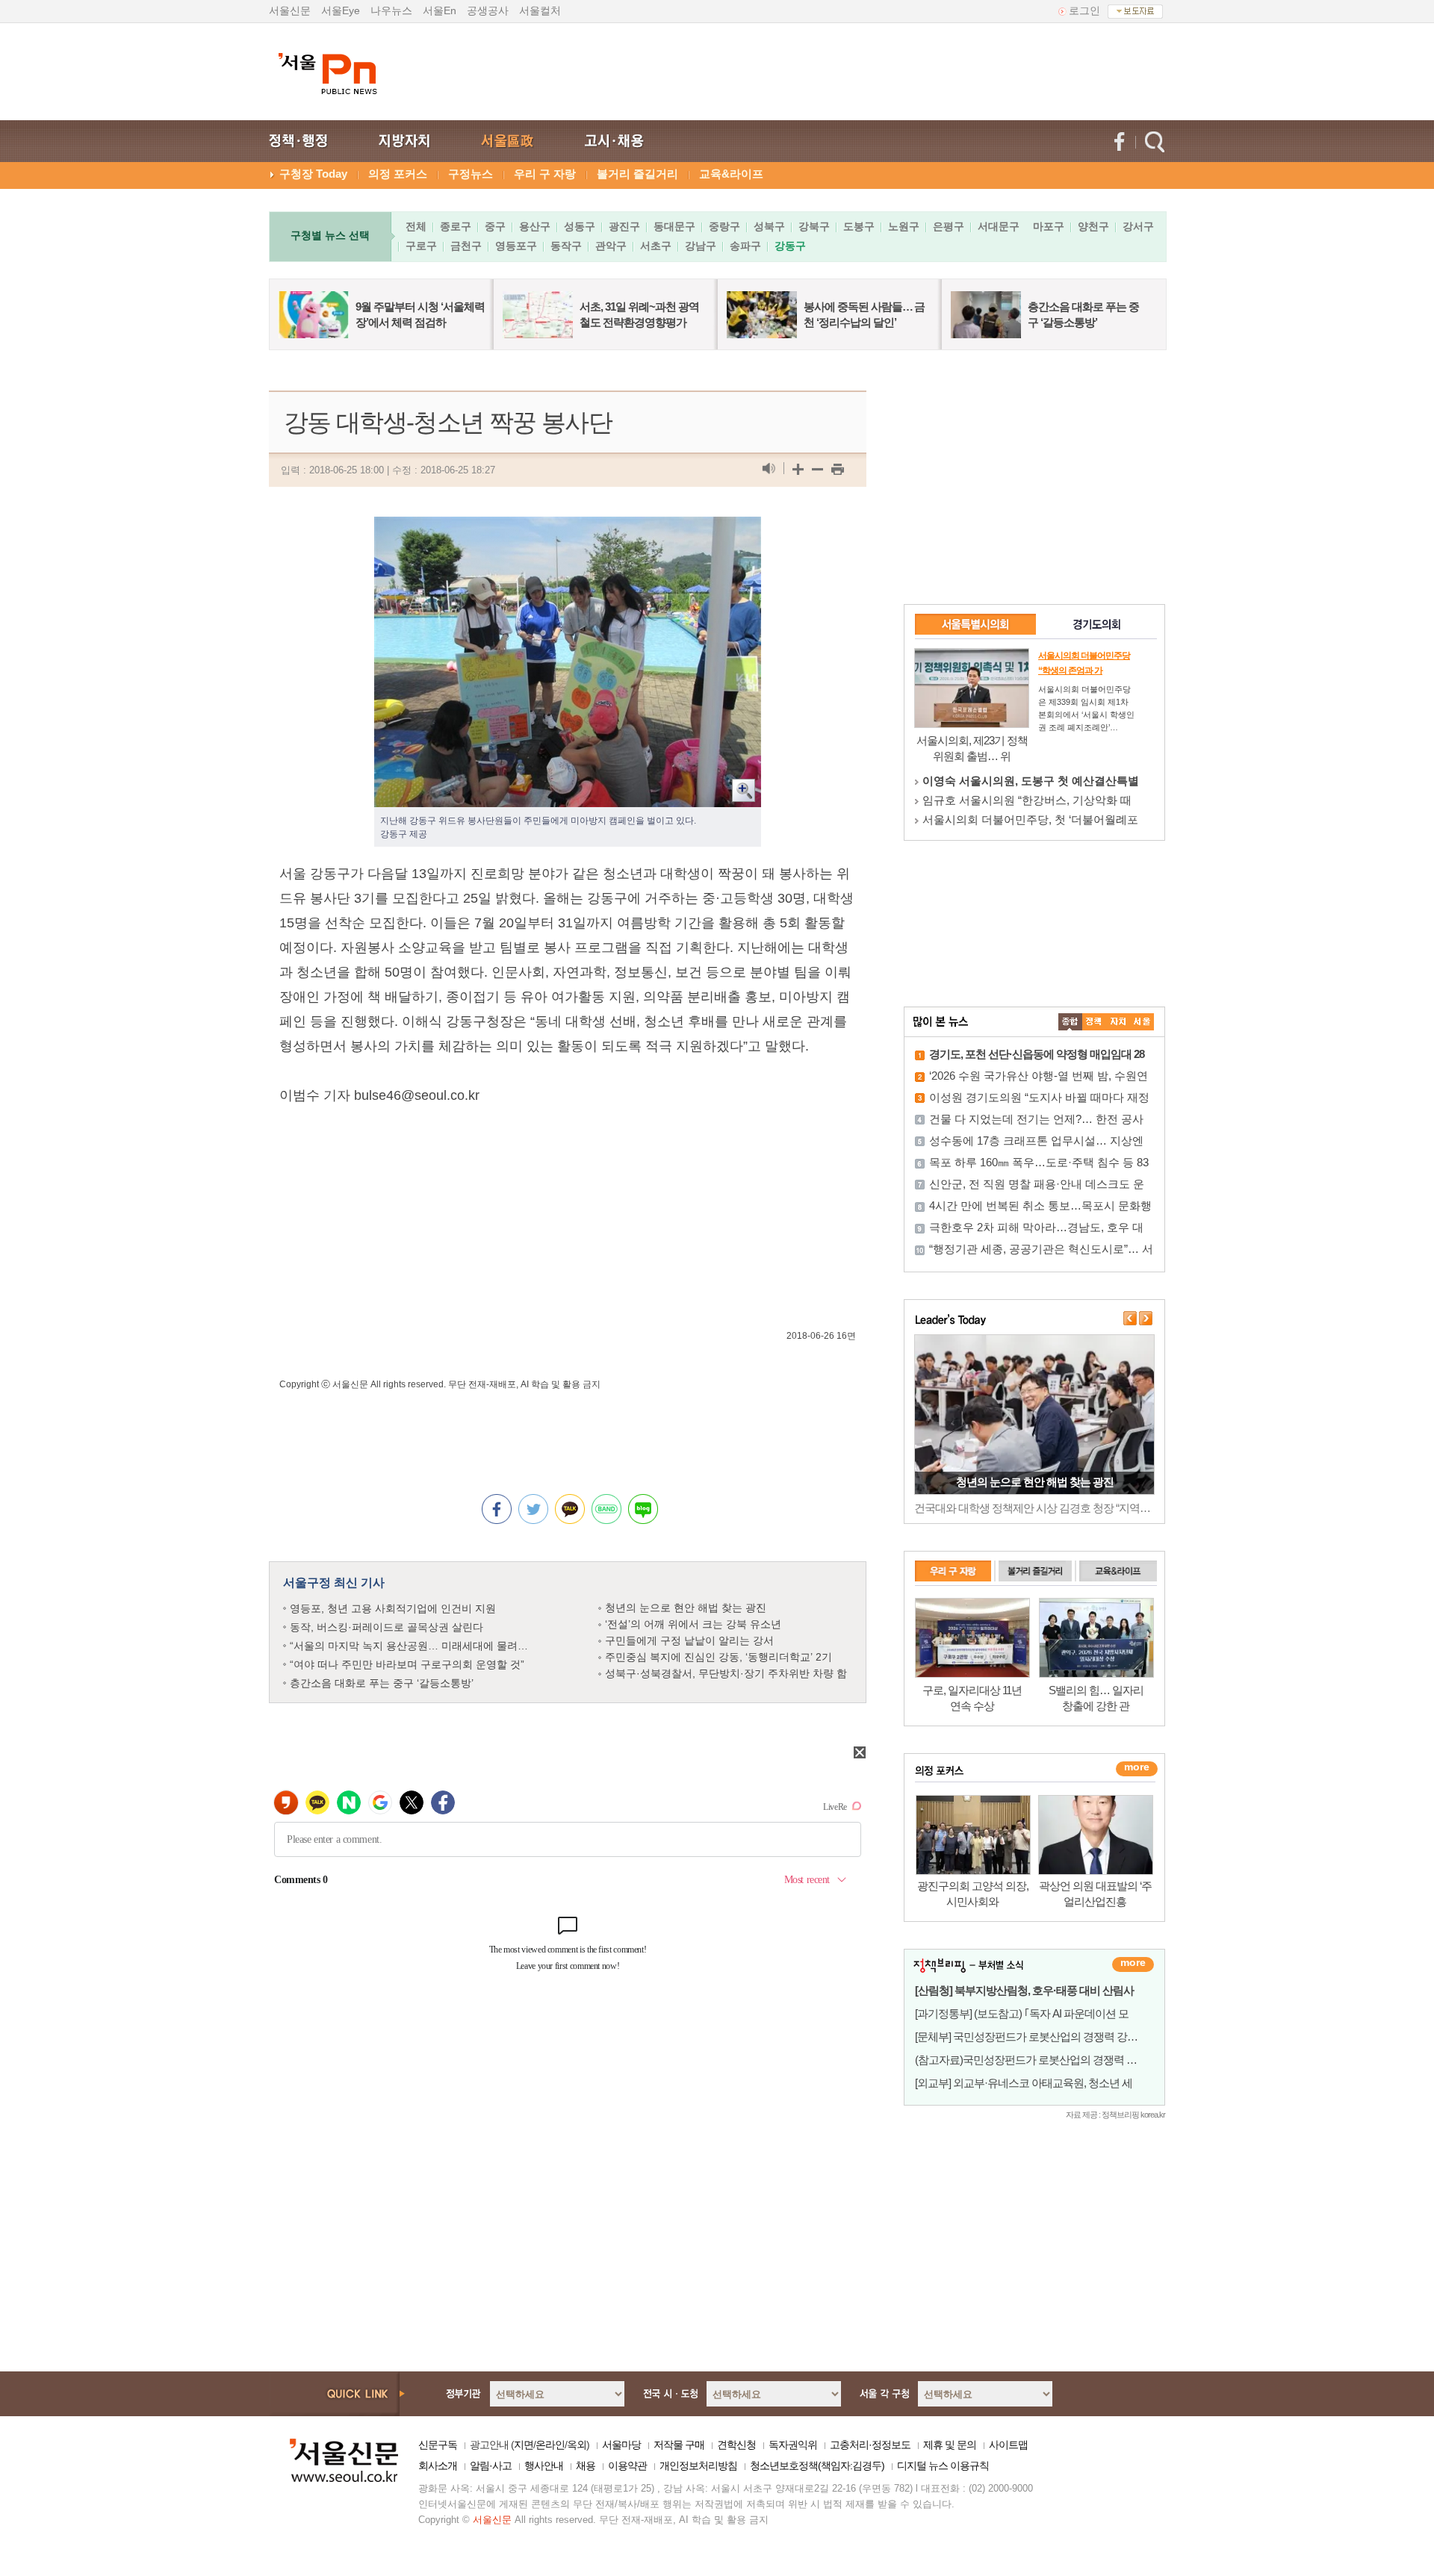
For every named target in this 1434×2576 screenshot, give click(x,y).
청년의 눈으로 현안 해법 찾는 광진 (686, 1608)
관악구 (611, 246)
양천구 (1093, 226)
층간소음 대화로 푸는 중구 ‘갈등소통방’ (382, 1683)
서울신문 (290, 10)
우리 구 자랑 (545, 174)
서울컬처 (540, 10)
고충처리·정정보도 (870, 2445)
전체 (416, 226)
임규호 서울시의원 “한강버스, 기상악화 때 (1027, 800)
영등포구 (516, 246)
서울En (440, 10)
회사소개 (438, 2465)
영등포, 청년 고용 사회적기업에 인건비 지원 (393, 1608)
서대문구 (999, 226)
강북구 (814, 226)
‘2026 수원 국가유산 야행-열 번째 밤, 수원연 (1039, 1076)
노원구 (904, 226)
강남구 (701, 246)
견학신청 (736, 2445)
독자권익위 (793, 2445)
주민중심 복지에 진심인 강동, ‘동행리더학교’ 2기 (718, 1657)
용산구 (535, 226)
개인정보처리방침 (698, 2465)
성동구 (580, 226)
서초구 (656, 246)
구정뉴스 (471, 174)
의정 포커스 (398, 174)
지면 (524, 2445)
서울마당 (621, 2445)
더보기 (1133, 1964)
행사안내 (544, 2465)
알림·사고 (491, 2465)
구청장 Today (313, 174)
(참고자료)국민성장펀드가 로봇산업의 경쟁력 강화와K (1040, 2060)
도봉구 (859, 226)
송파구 (745, 246)
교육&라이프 (731, 174)
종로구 (456, 226)
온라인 (550, 2445)
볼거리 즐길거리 (637, 174)
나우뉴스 (391, 10)
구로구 (421, 246)
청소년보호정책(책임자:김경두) (817, 2465)
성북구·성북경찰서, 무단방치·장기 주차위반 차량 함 (726, 1673)
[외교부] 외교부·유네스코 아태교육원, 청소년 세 (1024, 2083)
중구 (495, 226)
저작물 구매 (679, 2445)
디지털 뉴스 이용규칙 (943, 2465)
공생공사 (488, 10)
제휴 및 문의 (950, 2445)
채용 (586, 2465)
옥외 (577, 2445)
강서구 (1138, 226)
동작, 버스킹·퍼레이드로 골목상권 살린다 (387, 1627)
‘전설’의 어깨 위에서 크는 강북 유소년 (693, 1624)
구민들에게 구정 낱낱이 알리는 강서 (689, 1640)
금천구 (466, 246)
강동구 (790, 246)
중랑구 (724, 226)
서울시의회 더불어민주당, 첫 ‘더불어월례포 (1030, 819)
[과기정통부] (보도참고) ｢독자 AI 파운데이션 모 (1022, 2013)
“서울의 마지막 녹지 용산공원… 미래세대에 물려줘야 (414, 1646)
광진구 (624, 226)
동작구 (566, 246)
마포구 (1049, 226)
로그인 (1084, 10)
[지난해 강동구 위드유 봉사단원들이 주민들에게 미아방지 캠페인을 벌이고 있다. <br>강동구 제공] (568, 529)
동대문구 (674, 226)
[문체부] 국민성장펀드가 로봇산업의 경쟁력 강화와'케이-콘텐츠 (1060, 2037)
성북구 (769, 226)
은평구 (949, 226)
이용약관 (627, 2465)
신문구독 (438, 2445)
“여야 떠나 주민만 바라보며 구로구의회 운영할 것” (407, 1664)
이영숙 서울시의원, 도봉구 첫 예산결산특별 (1031, 781)
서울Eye (341, 10)
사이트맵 (1008, 2445)
